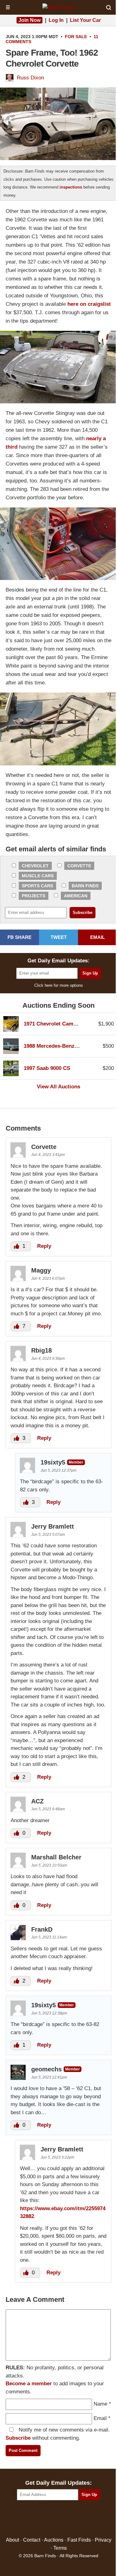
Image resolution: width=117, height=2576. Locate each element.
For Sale (76, 37)
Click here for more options (59, 985)
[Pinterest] (58, 2519)
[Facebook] (32, 2519)
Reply (44, 1246)
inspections (71, 187)
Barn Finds (85, 886)
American (76, 896)
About (12, 2540)
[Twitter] (45, 2519)
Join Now (29, 20)
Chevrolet (35, 866)
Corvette (79, 866)
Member (76, 1462)
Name (100, 2404)
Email (100, 2418)
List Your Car (85, 20)
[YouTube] (85, 2519)
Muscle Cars (38, 876)
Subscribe (18, 2438)
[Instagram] (72, 2519)
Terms (60, 2548)
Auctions (54, 2540)
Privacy (103, 2540)
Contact (32, 2540)
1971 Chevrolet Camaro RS (57, 1024)
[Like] (17, 1246)
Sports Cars (37, 886)
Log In (56, 20)
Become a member (29, 2384)
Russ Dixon (30, 78)
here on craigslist (89, 304)
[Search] (109, 8)
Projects (34, 896)
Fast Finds (79, 2540)
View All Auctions (58, 1087)
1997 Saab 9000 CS (47, 1068)
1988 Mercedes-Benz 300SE (58, 1046)
